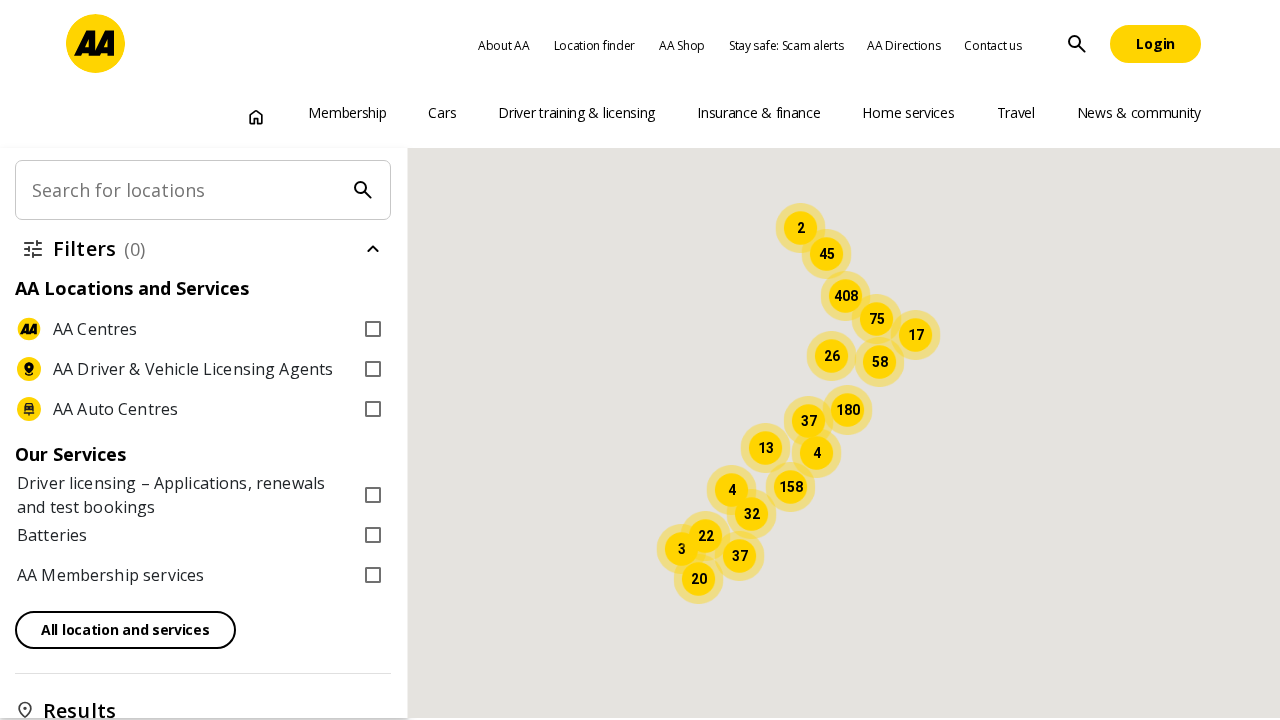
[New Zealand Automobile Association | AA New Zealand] (95, 43)
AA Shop (682, 45)
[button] (790, 487)
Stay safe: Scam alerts (786, 45)
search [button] (1077, 44)
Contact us (992, 45)
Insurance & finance (758, 112)
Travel (1016, 112)
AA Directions (903, 45)
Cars (442, 112)
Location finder (595, 45)
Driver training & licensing (576, 112)
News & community (1139, 112)
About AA (504, 45)
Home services (908, 112)
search (364, 190)
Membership (347, 112)
